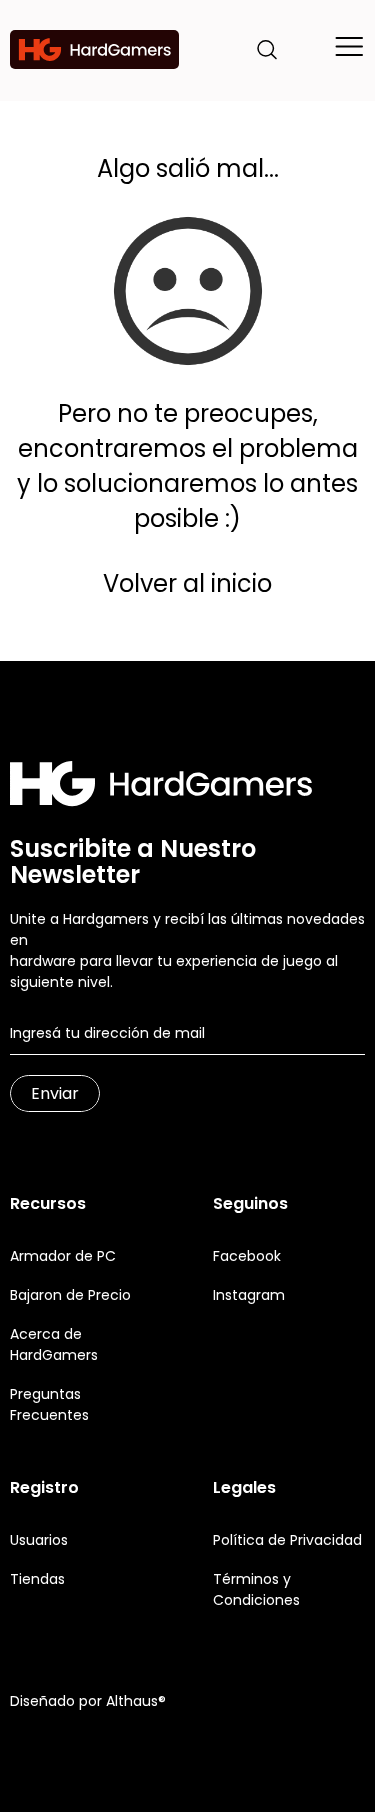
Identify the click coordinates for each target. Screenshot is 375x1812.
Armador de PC (63, 1256)
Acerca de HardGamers (54, 1344)
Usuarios (39, 1540)
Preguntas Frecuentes (49, 1404)
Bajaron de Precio (70, 1295)
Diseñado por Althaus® (88, 1701)
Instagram (249, 1295)
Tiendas (37, 1579)
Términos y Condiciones (256, 1589)
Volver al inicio (187, 583)
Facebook (247, 1256)
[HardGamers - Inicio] (94, 49)
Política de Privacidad (287, 1540)
